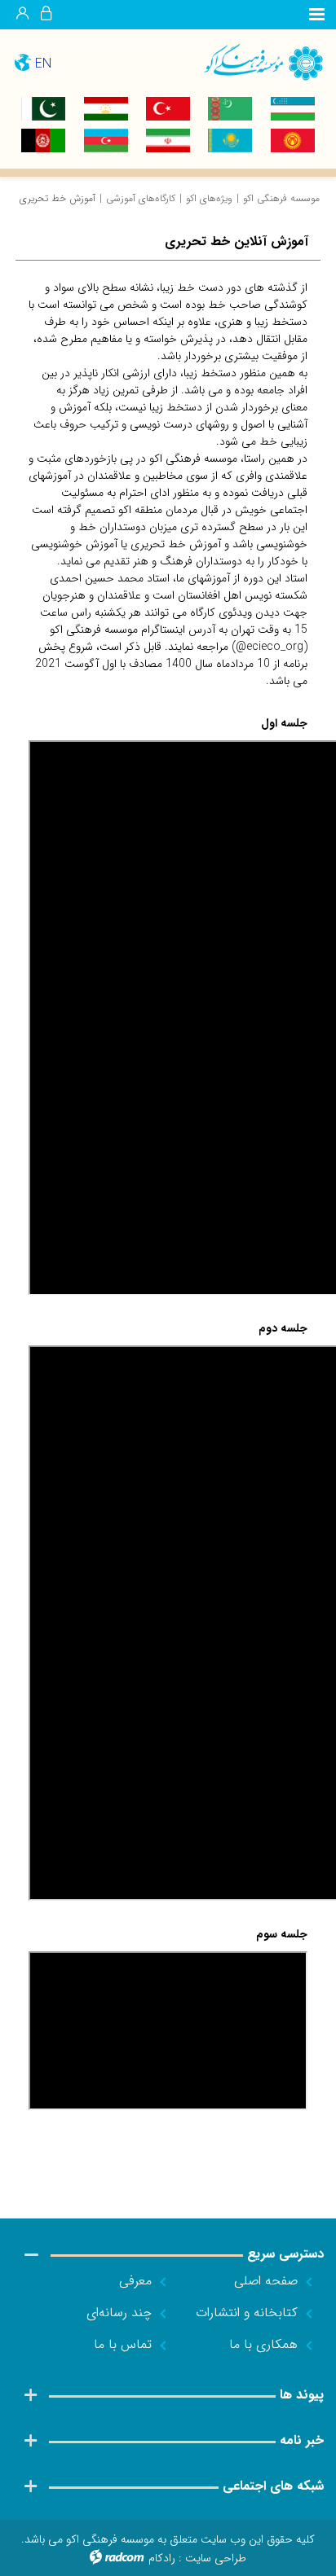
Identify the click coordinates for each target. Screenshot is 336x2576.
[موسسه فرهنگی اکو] (252, 61)
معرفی (135, 2281)
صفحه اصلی (266, 2281)
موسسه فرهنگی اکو (281, 198)
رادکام (162, 2558)
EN (43, 64)
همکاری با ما (263, 2344)
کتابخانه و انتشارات (247, 2313)
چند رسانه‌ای (119, 2313)
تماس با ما (123, 2344)
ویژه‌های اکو (209, 198)
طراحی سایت (216, 2558)
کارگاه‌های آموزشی (141, 198)
